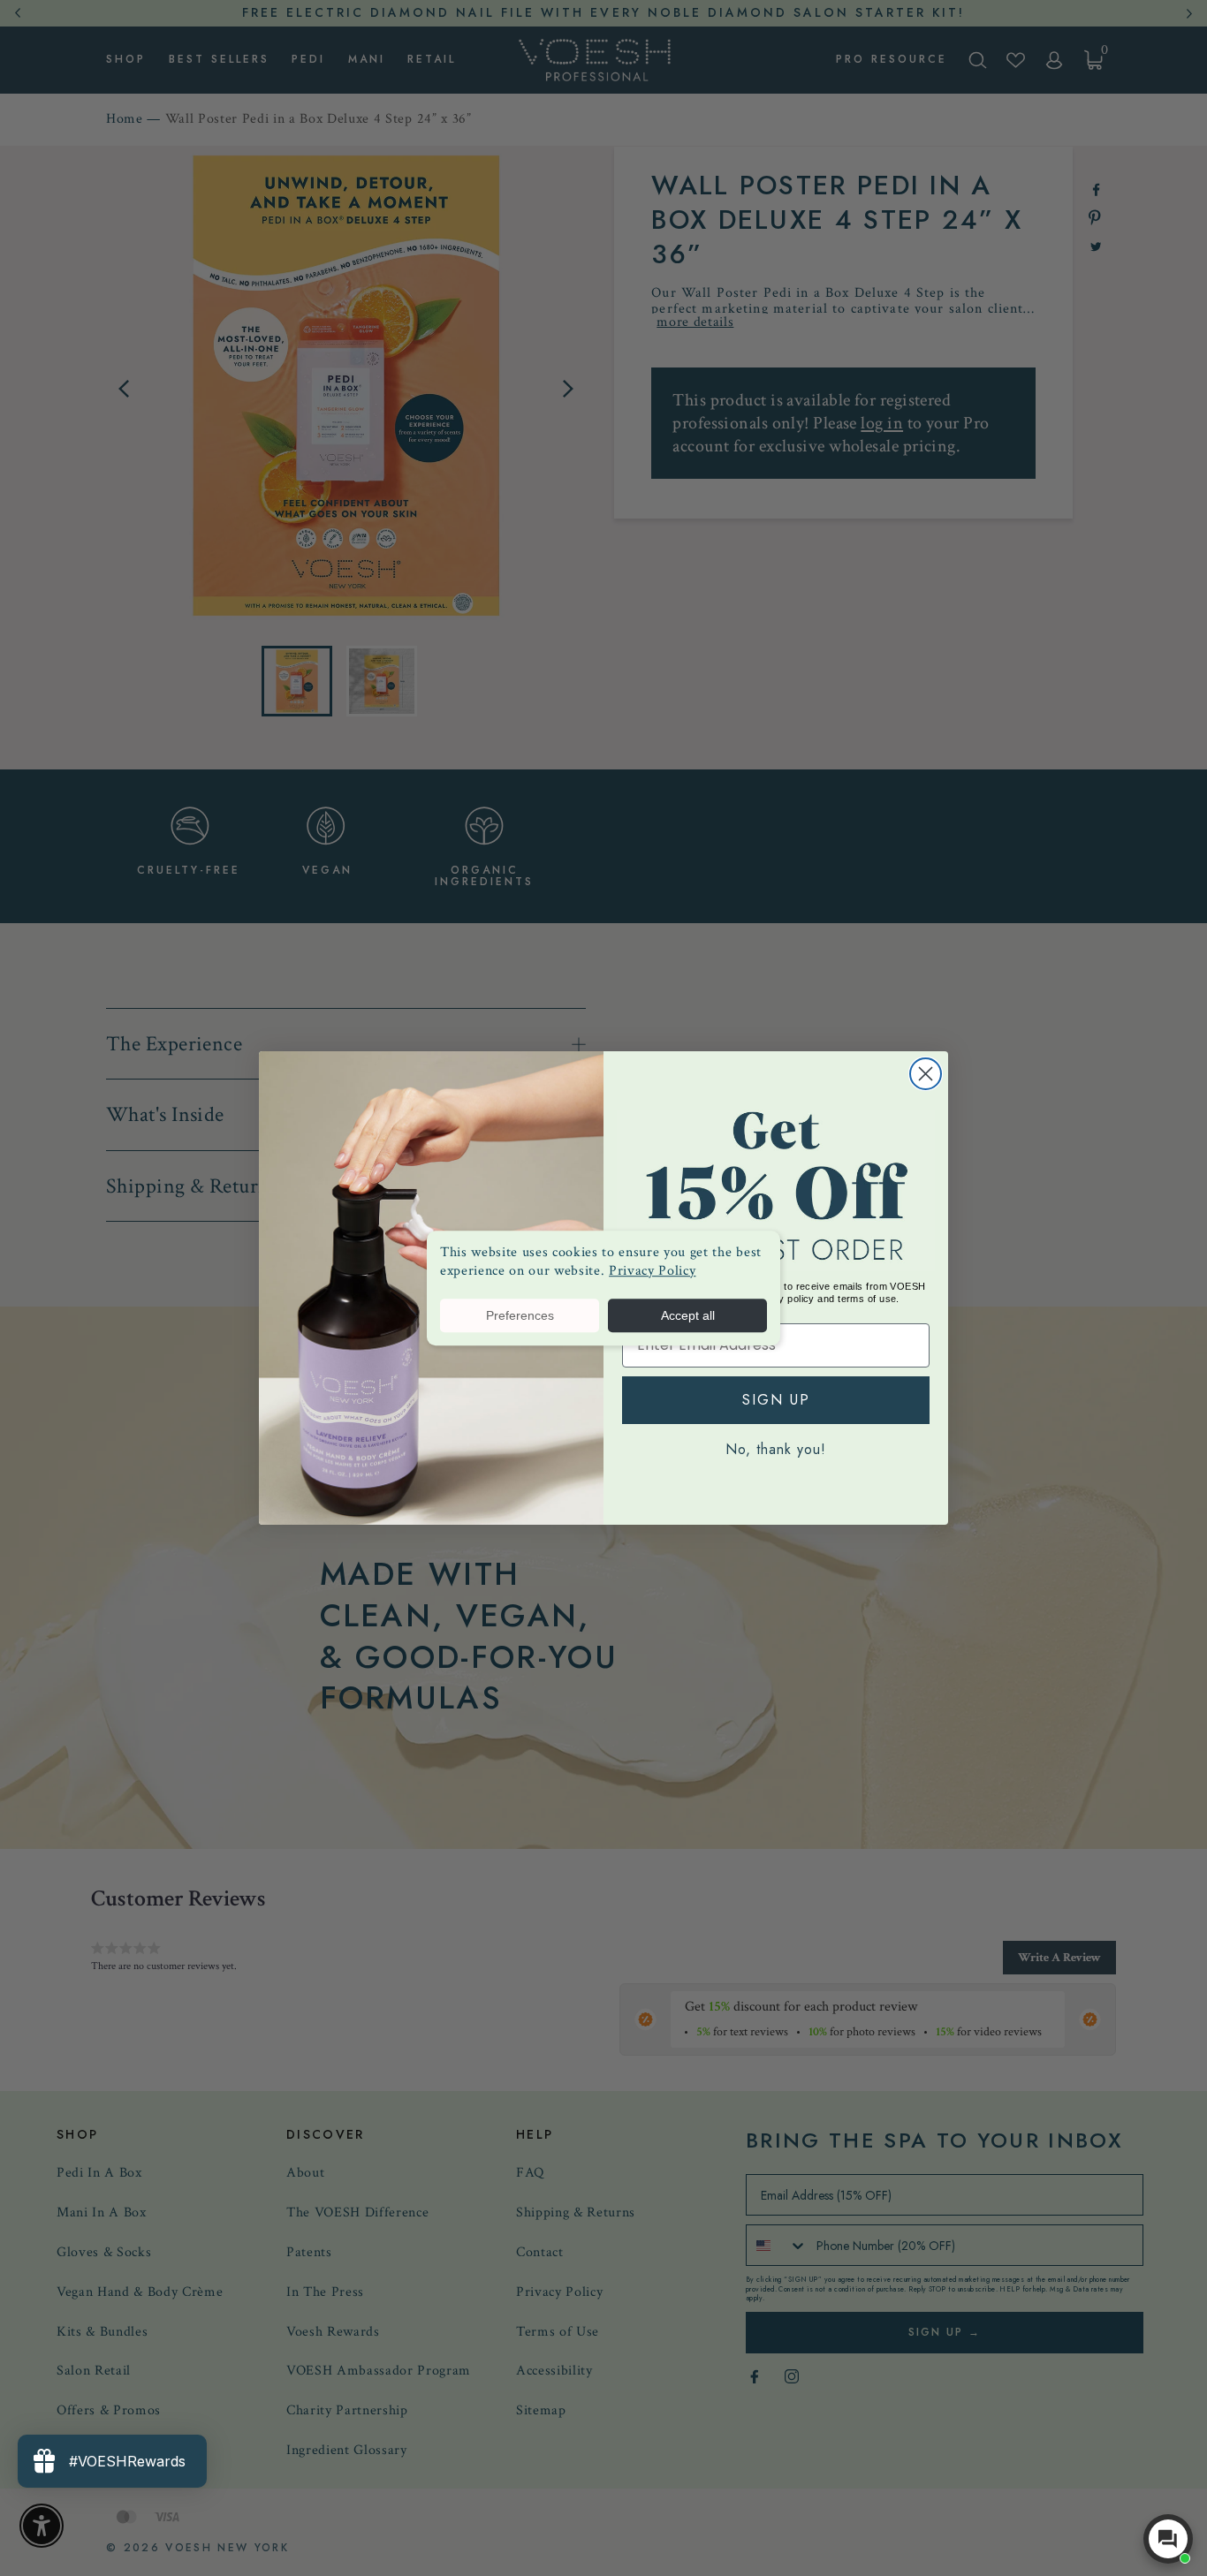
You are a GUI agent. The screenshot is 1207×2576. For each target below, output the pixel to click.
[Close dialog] (926, 1074)
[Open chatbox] (1168, 2539)
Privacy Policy (652, 1271)
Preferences (520, 1315)
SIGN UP (776, 1400)
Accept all (688, 1315)
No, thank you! (776, 1449)
